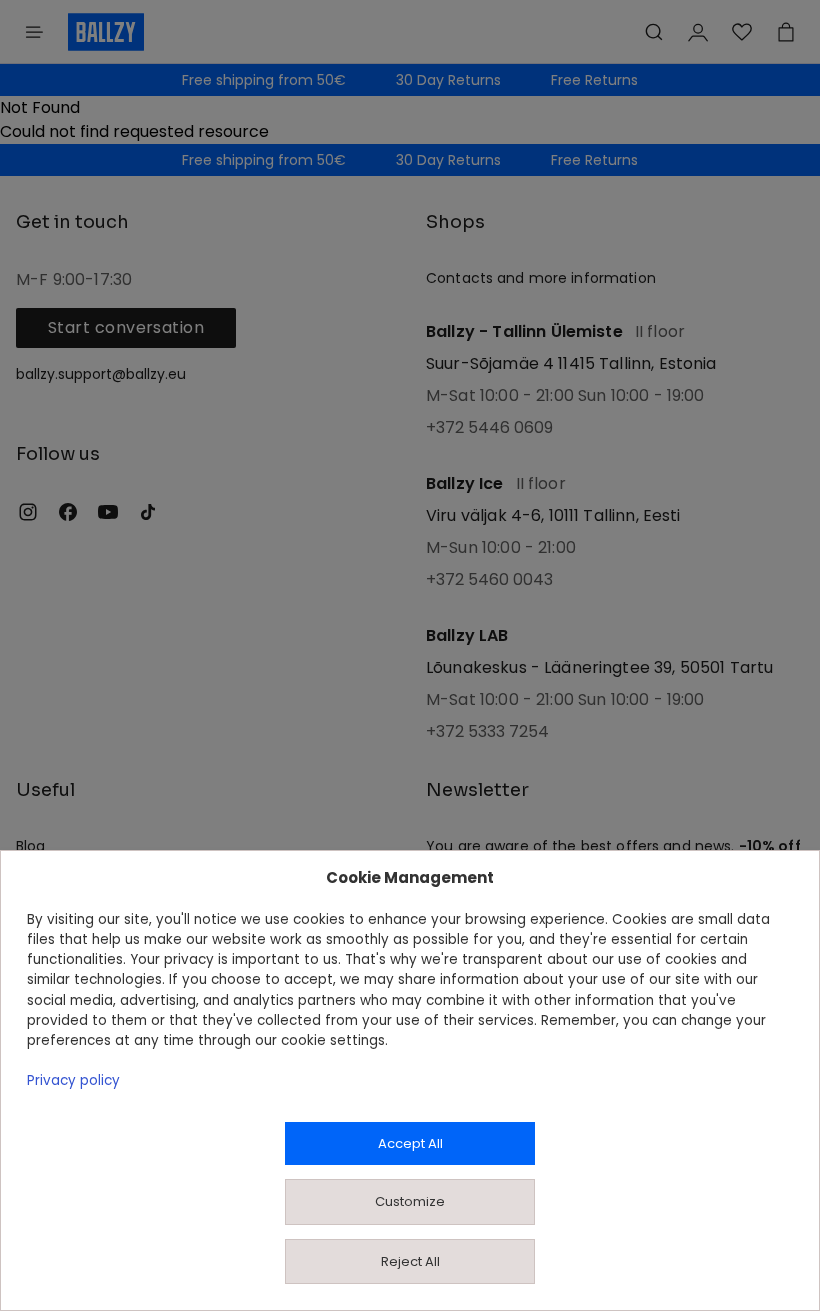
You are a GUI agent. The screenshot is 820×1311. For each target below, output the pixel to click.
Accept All (410, 1143)
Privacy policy (73, 1080)
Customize (410, 1201)
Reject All (410, 1261)
